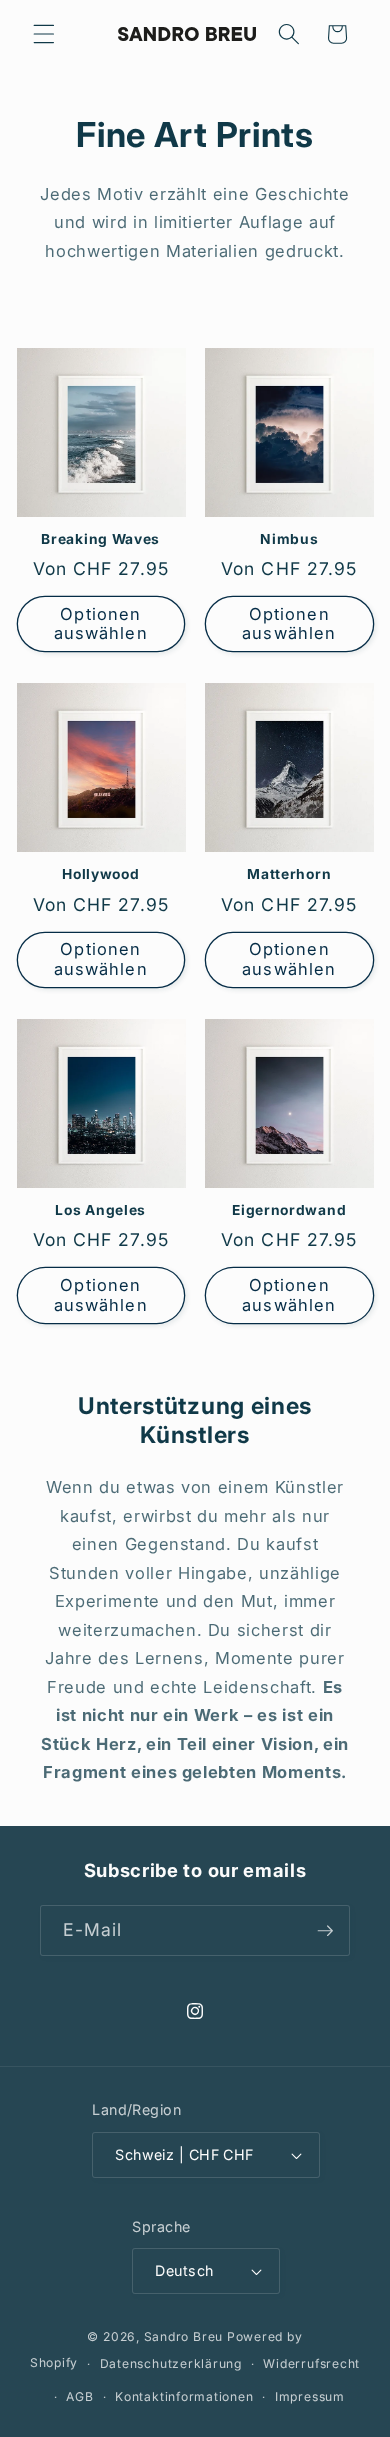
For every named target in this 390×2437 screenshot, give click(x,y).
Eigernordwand (289, 1210)
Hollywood (100, 874)
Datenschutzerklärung (171, 2363)
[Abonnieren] (325, 1931)
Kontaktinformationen (184, 2396)
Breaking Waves (100, 539)
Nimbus (289, 539)
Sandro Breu (183, 2336)
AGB (79, 2396)
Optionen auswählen (101, 624)
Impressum (310, 2396)
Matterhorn (289, 874)
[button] (44, 34)
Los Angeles (100, 1210)
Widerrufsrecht (311, 2363)
